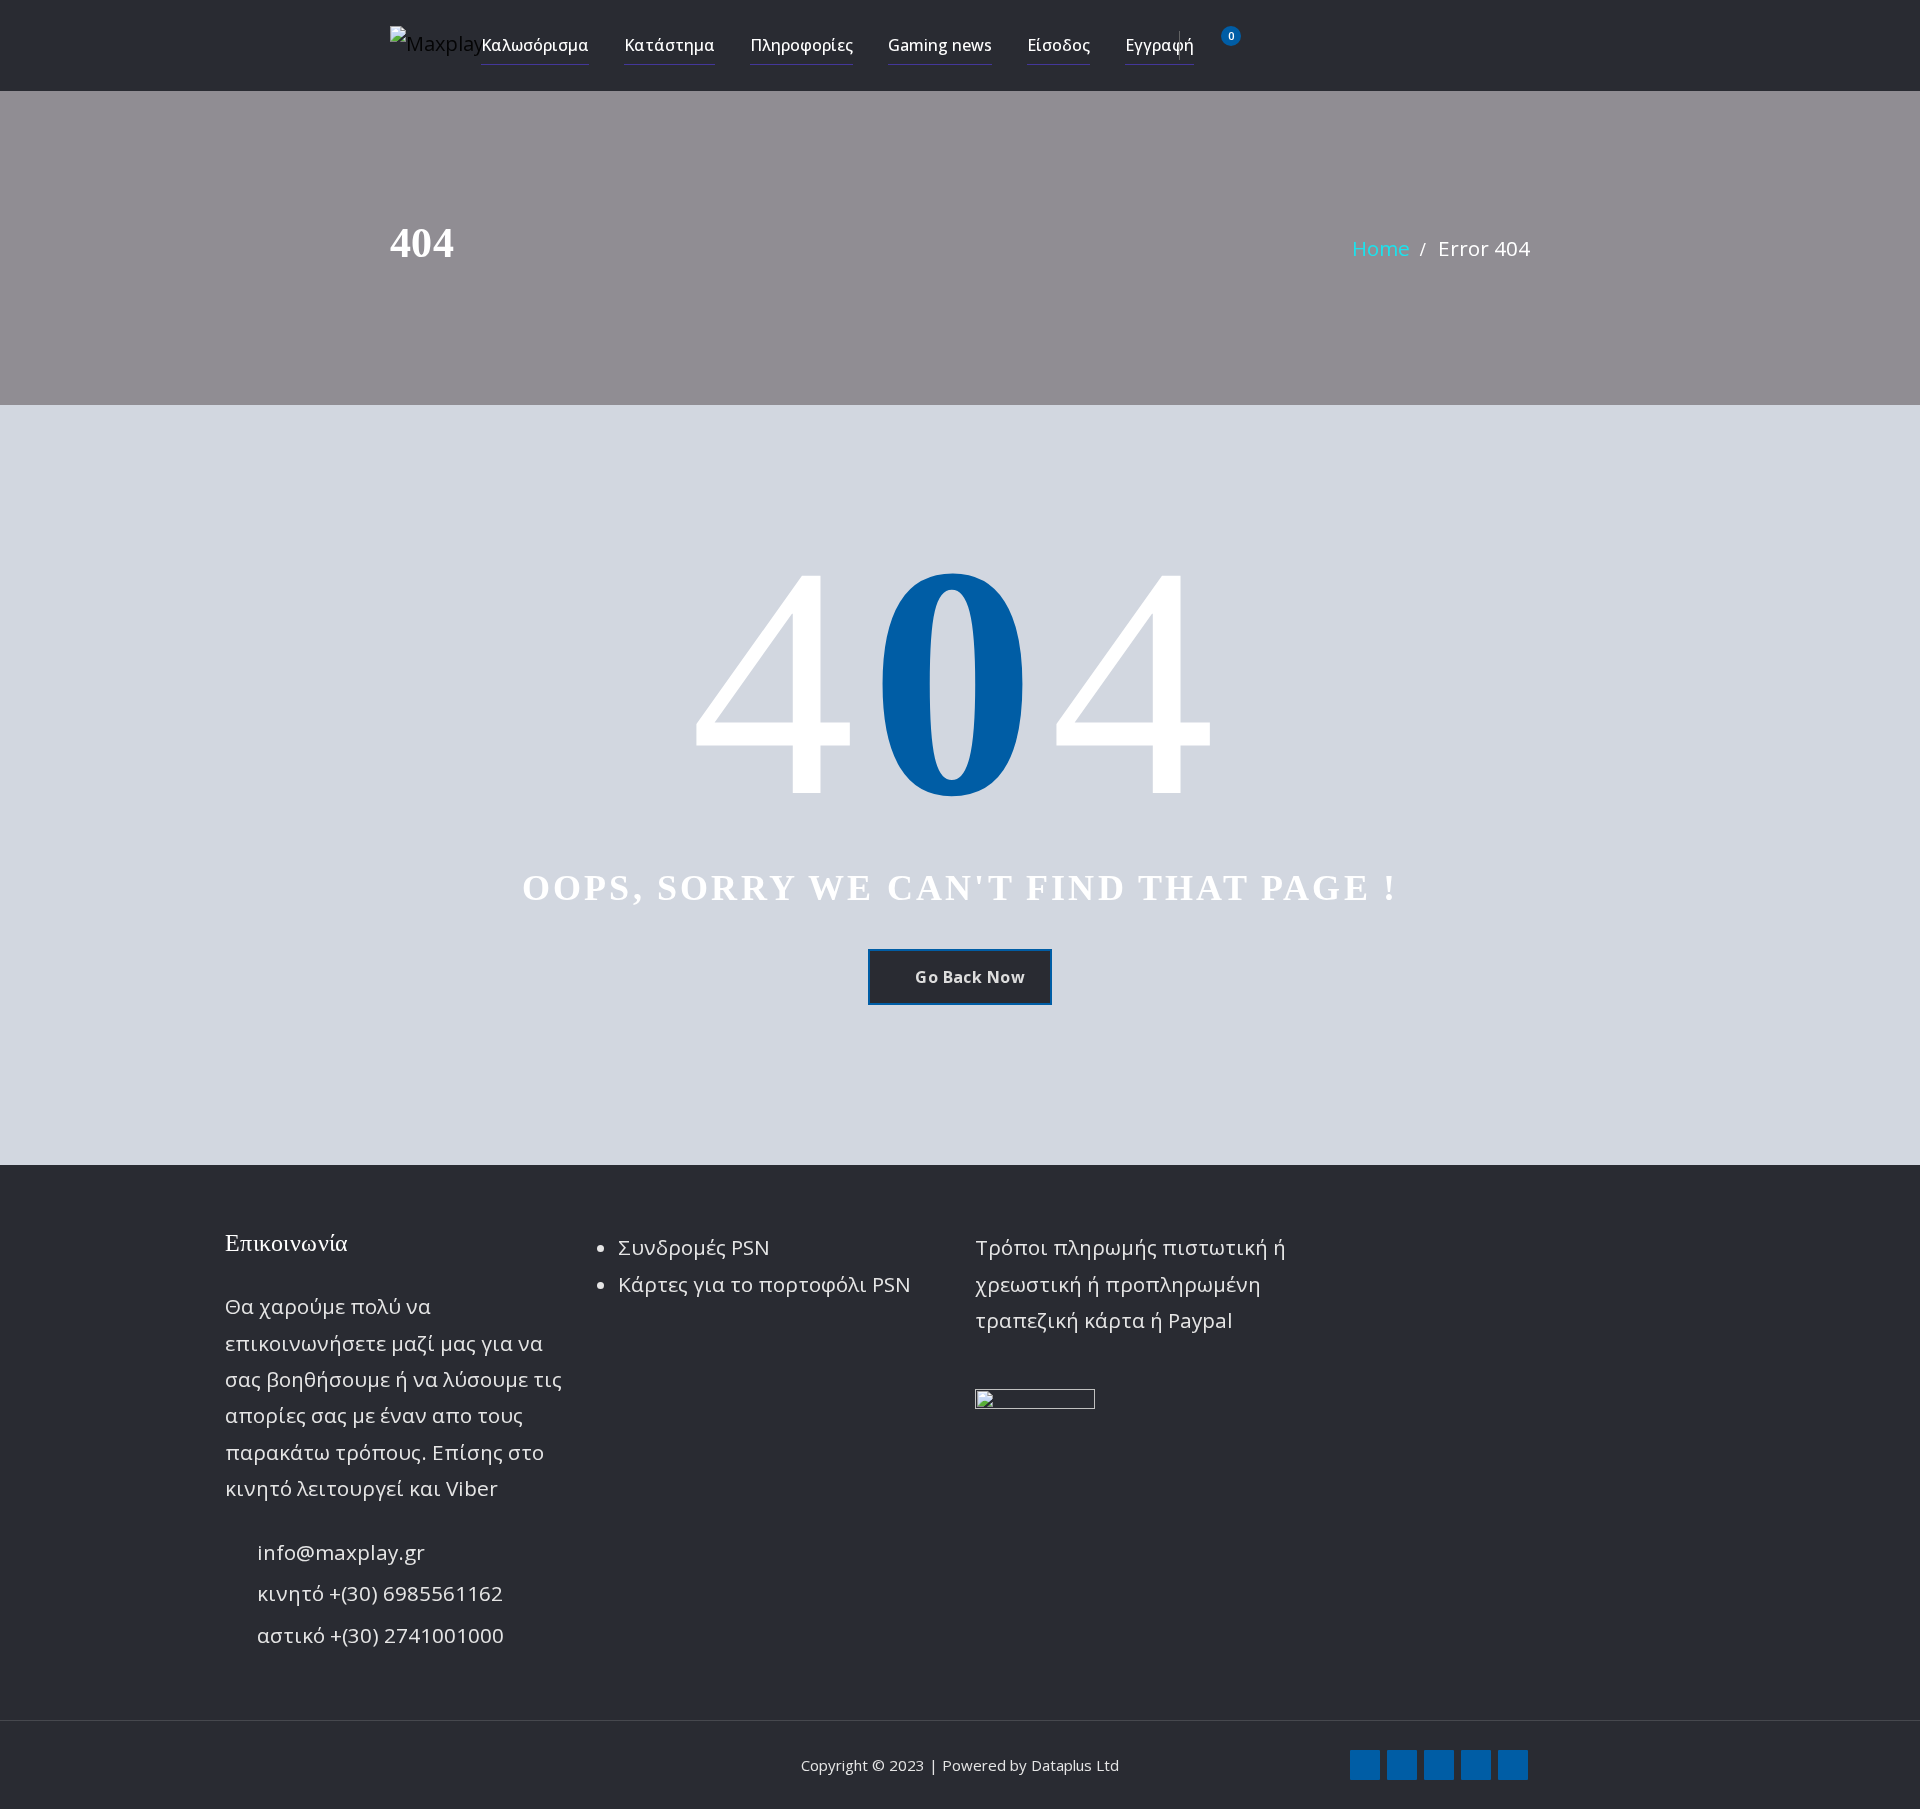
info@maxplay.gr (341, 1552)
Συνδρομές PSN (694, 1247)
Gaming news (940, 45)
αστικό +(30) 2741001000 (380, 1635)
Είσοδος (1058, 45)
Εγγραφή (1159, 45)
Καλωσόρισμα (535, 45)
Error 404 (1484, 248)
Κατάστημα (669, 45)
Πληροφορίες (801, 45)
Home (1381, 248)
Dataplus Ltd (1075, 1765)
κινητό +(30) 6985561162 (380, 1593)
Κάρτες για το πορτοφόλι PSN (764, 1284)
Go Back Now (970, 977)
